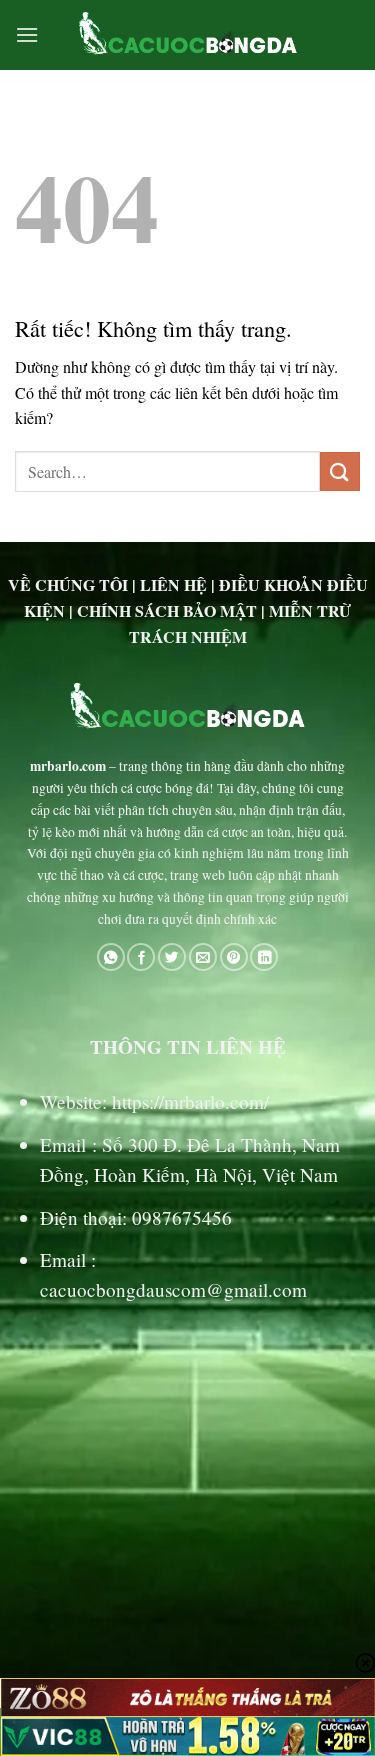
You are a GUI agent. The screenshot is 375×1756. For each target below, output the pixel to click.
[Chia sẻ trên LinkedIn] (264, 957)
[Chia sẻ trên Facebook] (141, 957)
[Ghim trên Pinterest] (234, 957)
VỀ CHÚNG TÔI (68, 584)
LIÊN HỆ (173, 584)
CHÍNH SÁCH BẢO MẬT (167, 610)
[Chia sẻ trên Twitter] (172, 957)
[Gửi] (340, 471)
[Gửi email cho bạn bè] (203, 957)
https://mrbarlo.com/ (190, 1101)
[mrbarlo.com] (187, 35)
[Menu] (27, 34)
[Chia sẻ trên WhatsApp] (111, 957)
